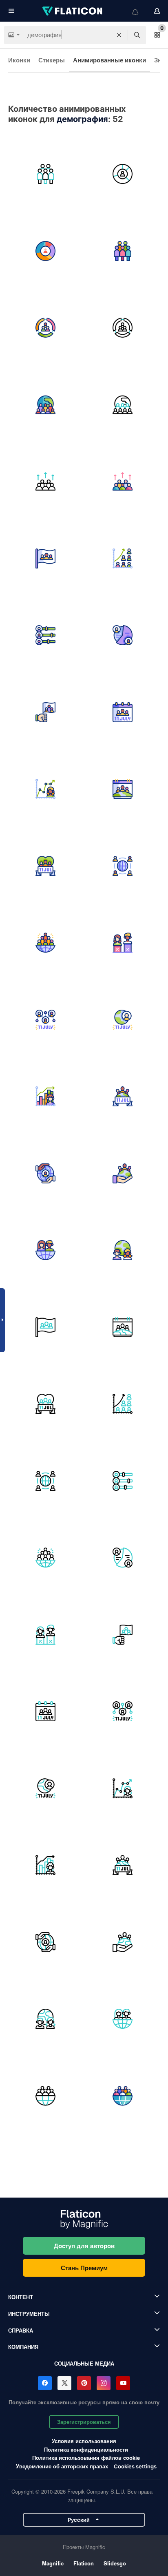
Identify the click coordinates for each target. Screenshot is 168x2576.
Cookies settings (135, 2467)
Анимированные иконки (109, 60)
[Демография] (123, 174)
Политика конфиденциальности (86, 2449)
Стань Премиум (84, 2268)
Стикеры (52, 60)
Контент (21, 2297)
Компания (23, 2347)
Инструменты (29, 2314)
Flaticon (84, 2563)
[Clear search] (119, 35)
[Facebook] (45, 2383)
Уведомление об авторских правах (62, 2466)
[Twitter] (64, 2383)
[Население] (46, 482)
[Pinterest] (84, 2383)
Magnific (53, 2563)
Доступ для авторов (84, 2246)
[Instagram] (104, 2383)
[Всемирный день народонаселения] (46, 559)
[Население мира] (123, 866)
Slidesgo (115, 2563)
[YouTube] (123, 2383)
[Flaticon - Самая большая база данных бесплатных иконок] (73, 11)
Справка (21, 2330)
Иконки (19, 60)
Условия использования (84, 2441)
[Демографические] (46, 328)
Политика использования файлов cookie (86, 2458)
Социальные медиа (84, 2363)
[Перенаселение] (46, 174)
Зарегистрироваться (84, 2422)
